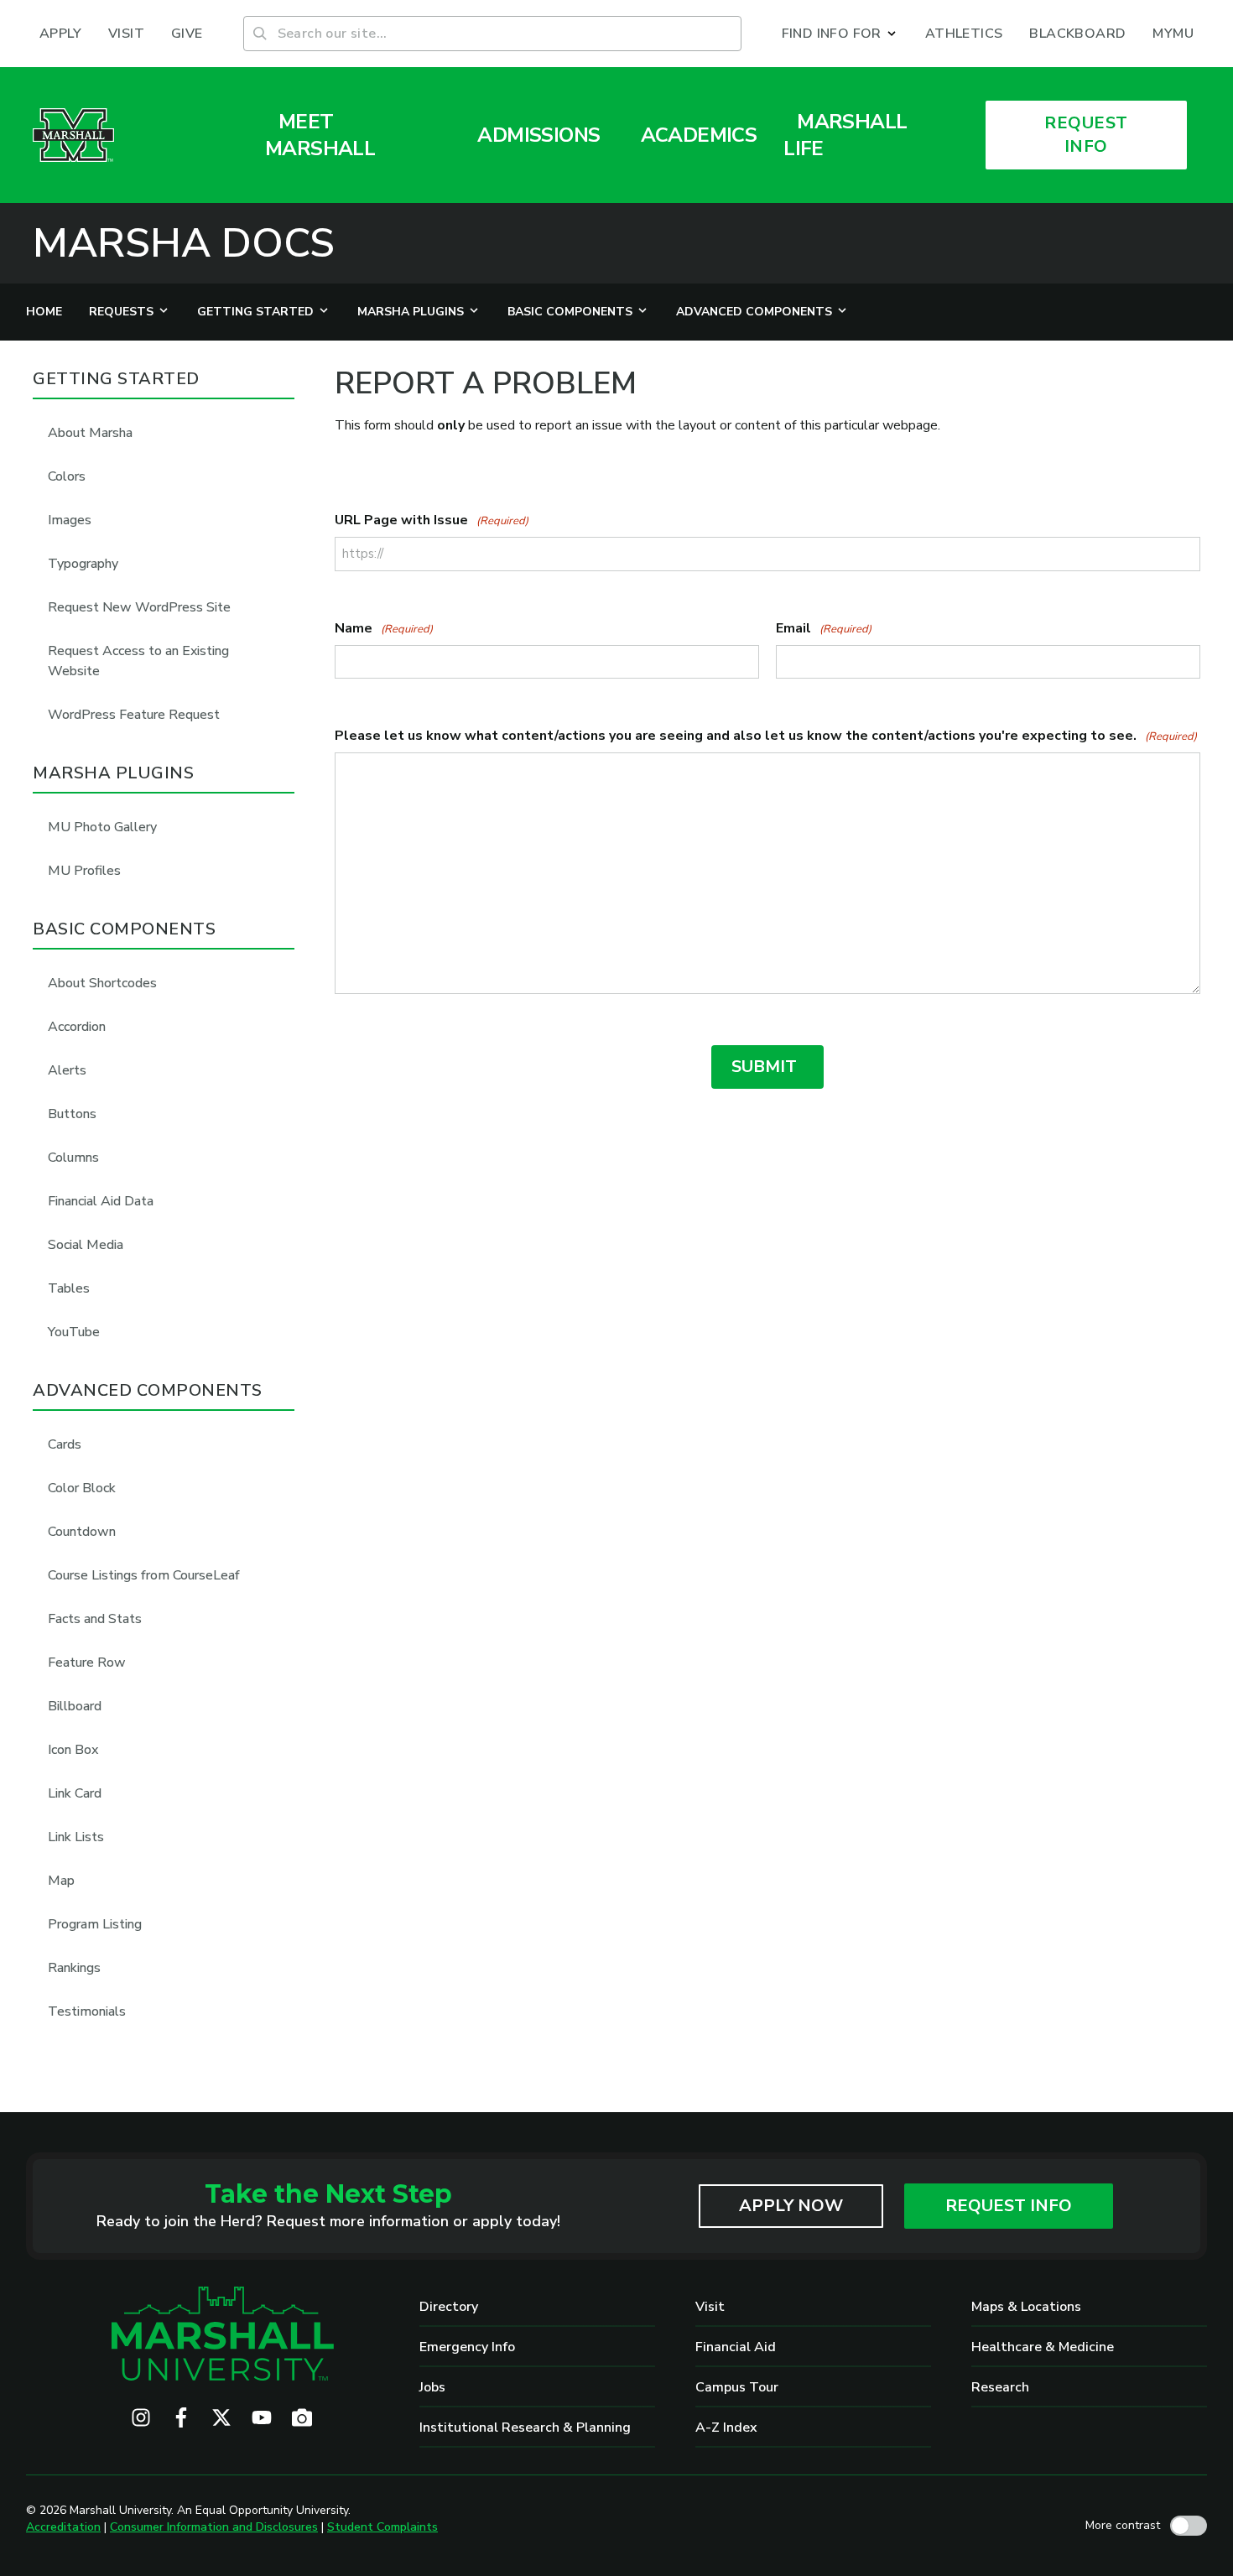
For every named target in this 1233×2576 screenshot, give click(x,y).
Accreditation (63, 2527)
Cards (65, 1444)
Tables (69, 1288)
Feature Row (87, 1663)
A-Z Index (726, 2428)
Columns (73, 1158)
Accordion (77, 1027)
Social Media (86, 1245)
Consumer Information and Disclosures (214, 2527)
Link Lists (76, 1837)
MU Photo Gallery (102, 827)
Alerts (67, 1070)
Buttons (72, 1114)
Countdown (82, 1532)
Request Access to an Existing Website (138, 661)
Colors (67, 476)
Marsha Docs (184, 243)
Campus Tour (737, 2387)
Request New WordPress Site (139, 607)
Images (70, 520)
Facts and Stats (95, 1619)
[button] (840, 34)
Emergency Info (467, 2347)
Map (61, 1881)
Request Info (1009, 2206)
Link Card (75, 1793)
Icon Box (73, 1750)
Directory (449, 2307)
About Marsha (90, 433)
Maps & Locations (1026, 2307)
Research (1000, 2387)
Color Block (82, 1488)
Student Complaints (382, 2527)
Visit (710, 2307)
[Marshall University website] (73, 135)
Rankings (74, 1968)
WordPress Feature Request (134, 715)
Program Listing (95, 1924)
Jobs (432, 2387)
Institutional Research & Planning (525, 2428)
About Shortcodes (102, 983)
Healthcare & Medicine (1043, 2347)
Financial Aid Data (101, 1201)
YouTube (74, 1332)
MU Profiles (84, 871)
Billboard (75, 1706)
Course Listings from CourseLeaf (144, 1575)
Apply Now (791, 2206)
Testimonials (87, 2011)
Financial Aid (736, 2347)
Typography (83, 564)
